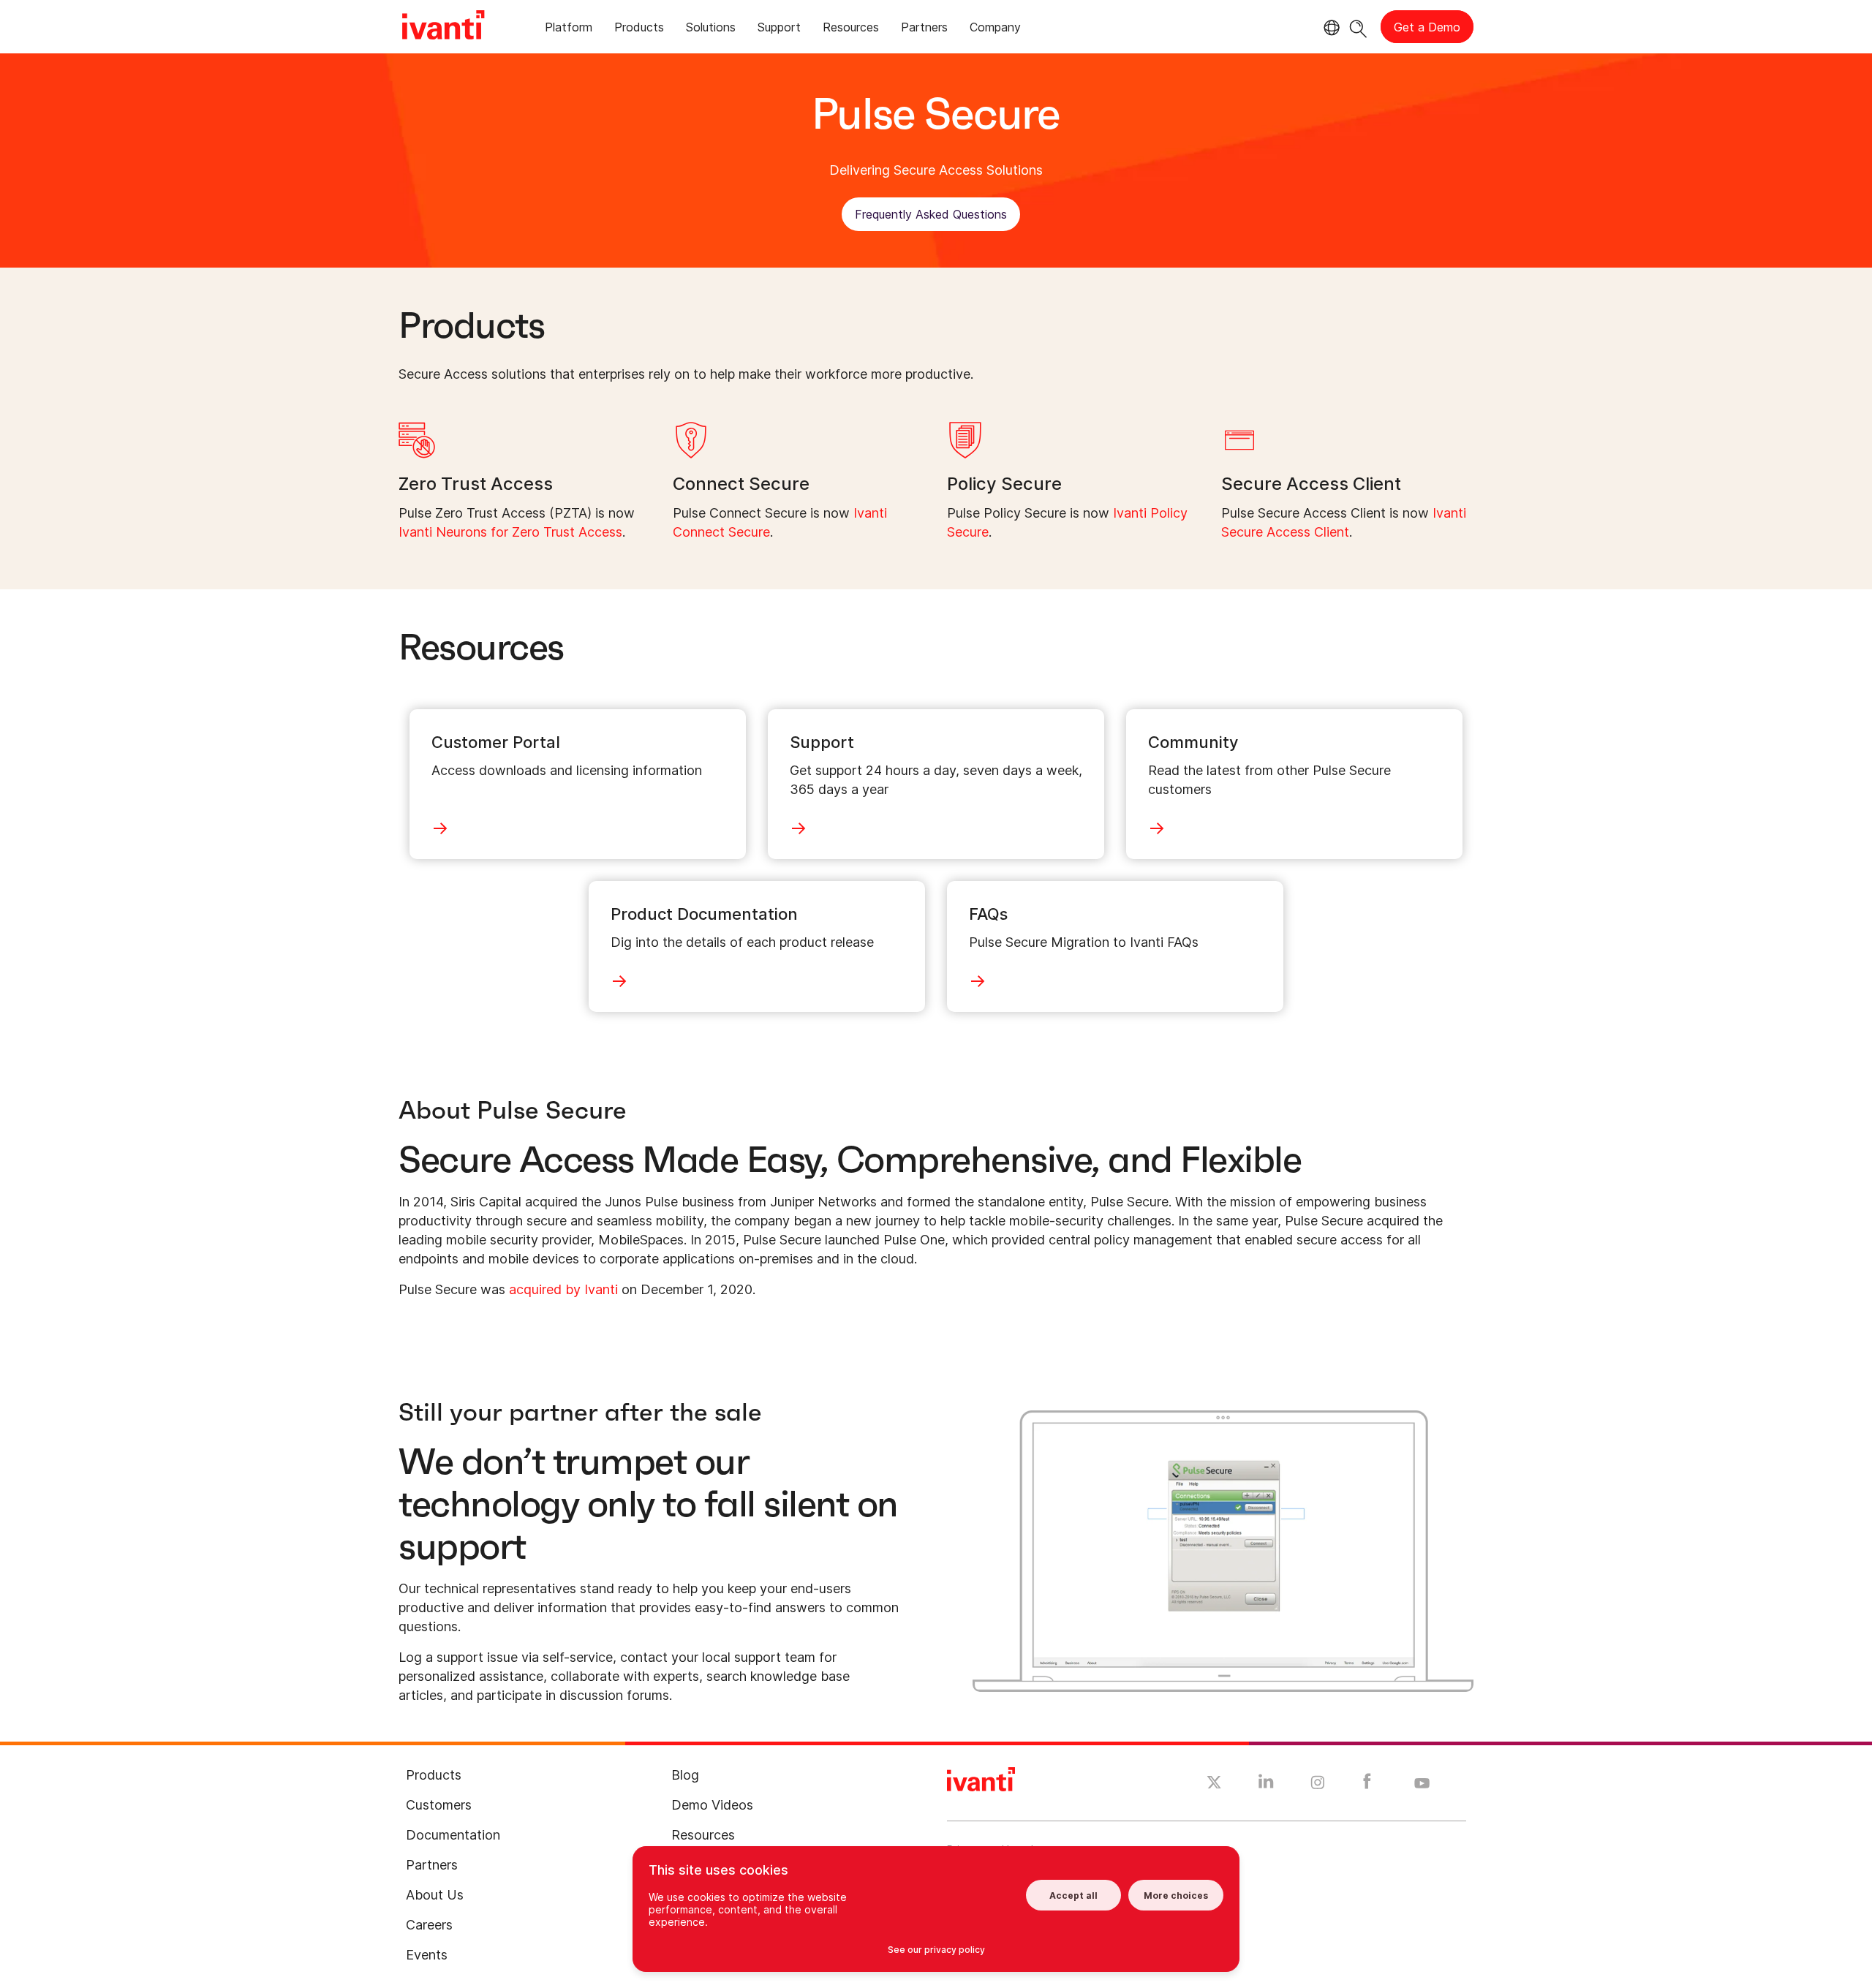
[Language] (1329, 28)
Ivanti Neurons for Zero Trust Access (510, 532)
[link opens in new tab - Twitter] (1214, 1784)
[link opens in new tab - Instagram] (1318, 1785)
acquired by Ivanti (563, 1289)
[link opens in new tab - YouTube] (1422, 1784)
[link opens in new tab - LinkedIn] (1266, 1785)
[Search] (1358, 27)
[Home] (443, 27)
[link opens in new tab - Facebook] (1367, 1785)
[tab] (569, 30)
